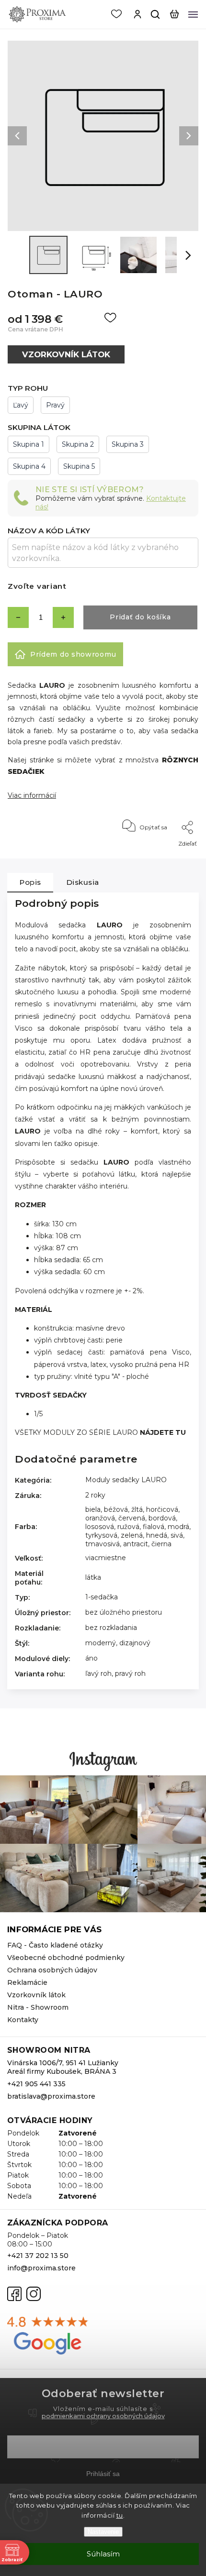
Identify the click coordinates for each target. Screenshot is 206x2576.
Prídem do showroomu (73, 654)
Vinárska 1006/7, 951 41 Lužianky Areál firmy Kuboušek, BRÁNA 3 (63, 2067)
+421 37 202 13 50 (38, 2256)
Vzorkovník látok (36, 1995)
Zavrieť (174, 856)
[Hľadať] (156, 14)
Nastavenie (103, 2532)
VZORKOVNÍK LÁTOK (66, 354)
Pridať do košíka (140, 617)
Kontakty (23, 2020)
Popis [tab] (30, 882)
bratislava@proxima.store (51, 2096)
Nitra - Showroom (38, 2007)
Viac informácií (32, 795)
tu (120, 2515)
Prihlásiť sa (103, 2474)
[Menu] (193, 14)
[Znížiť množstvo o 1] (18, 617)
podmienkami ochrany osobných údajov (103, 2416)
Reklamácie (27, 1982)
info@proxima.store (41, 2268)
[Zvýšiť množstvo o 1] (63, 617)
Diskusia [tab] (83, 882)
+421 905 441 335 (36, 2084)
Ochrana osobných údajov (52, 1970)
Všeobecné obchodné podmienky (66, 1958)
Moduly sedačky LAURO (126, 1480)
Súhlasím (103, 2554)
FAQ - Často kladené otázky (55, 1945)
